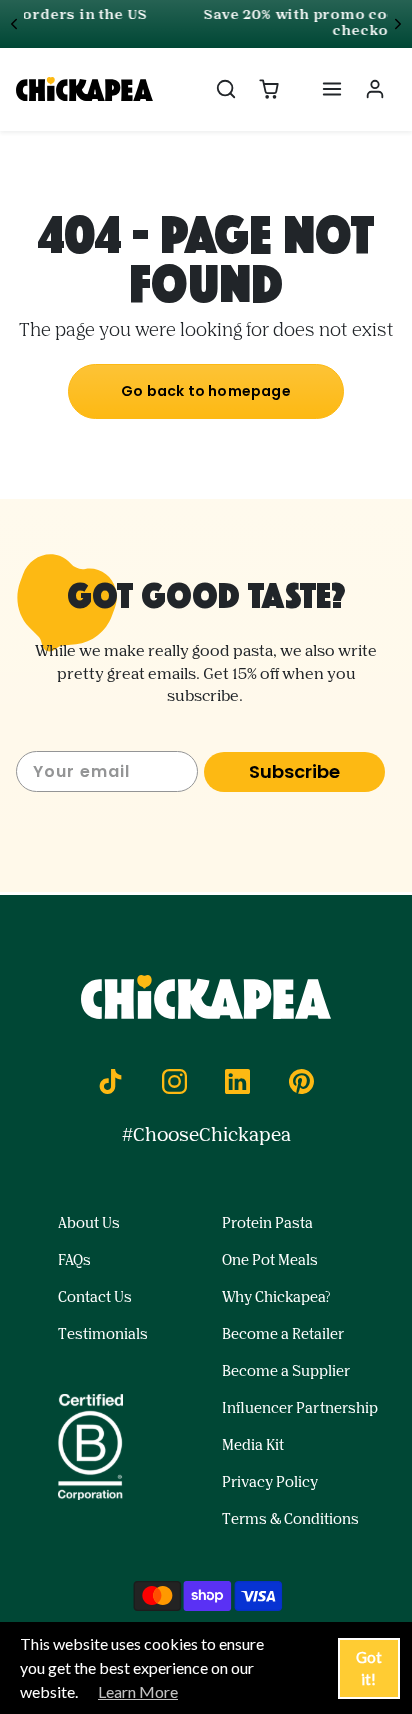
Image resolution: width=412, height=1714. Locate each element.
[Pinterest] (301, 1081)
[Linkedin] (238, 1081)
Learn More (138, 1691)
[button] (226, 89)
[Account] (374, 89)
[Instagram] (174, 1081)
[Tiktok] (111, 1081)
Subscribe (294, 771)
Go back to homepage (206, 391)
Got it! (369, 1668)
